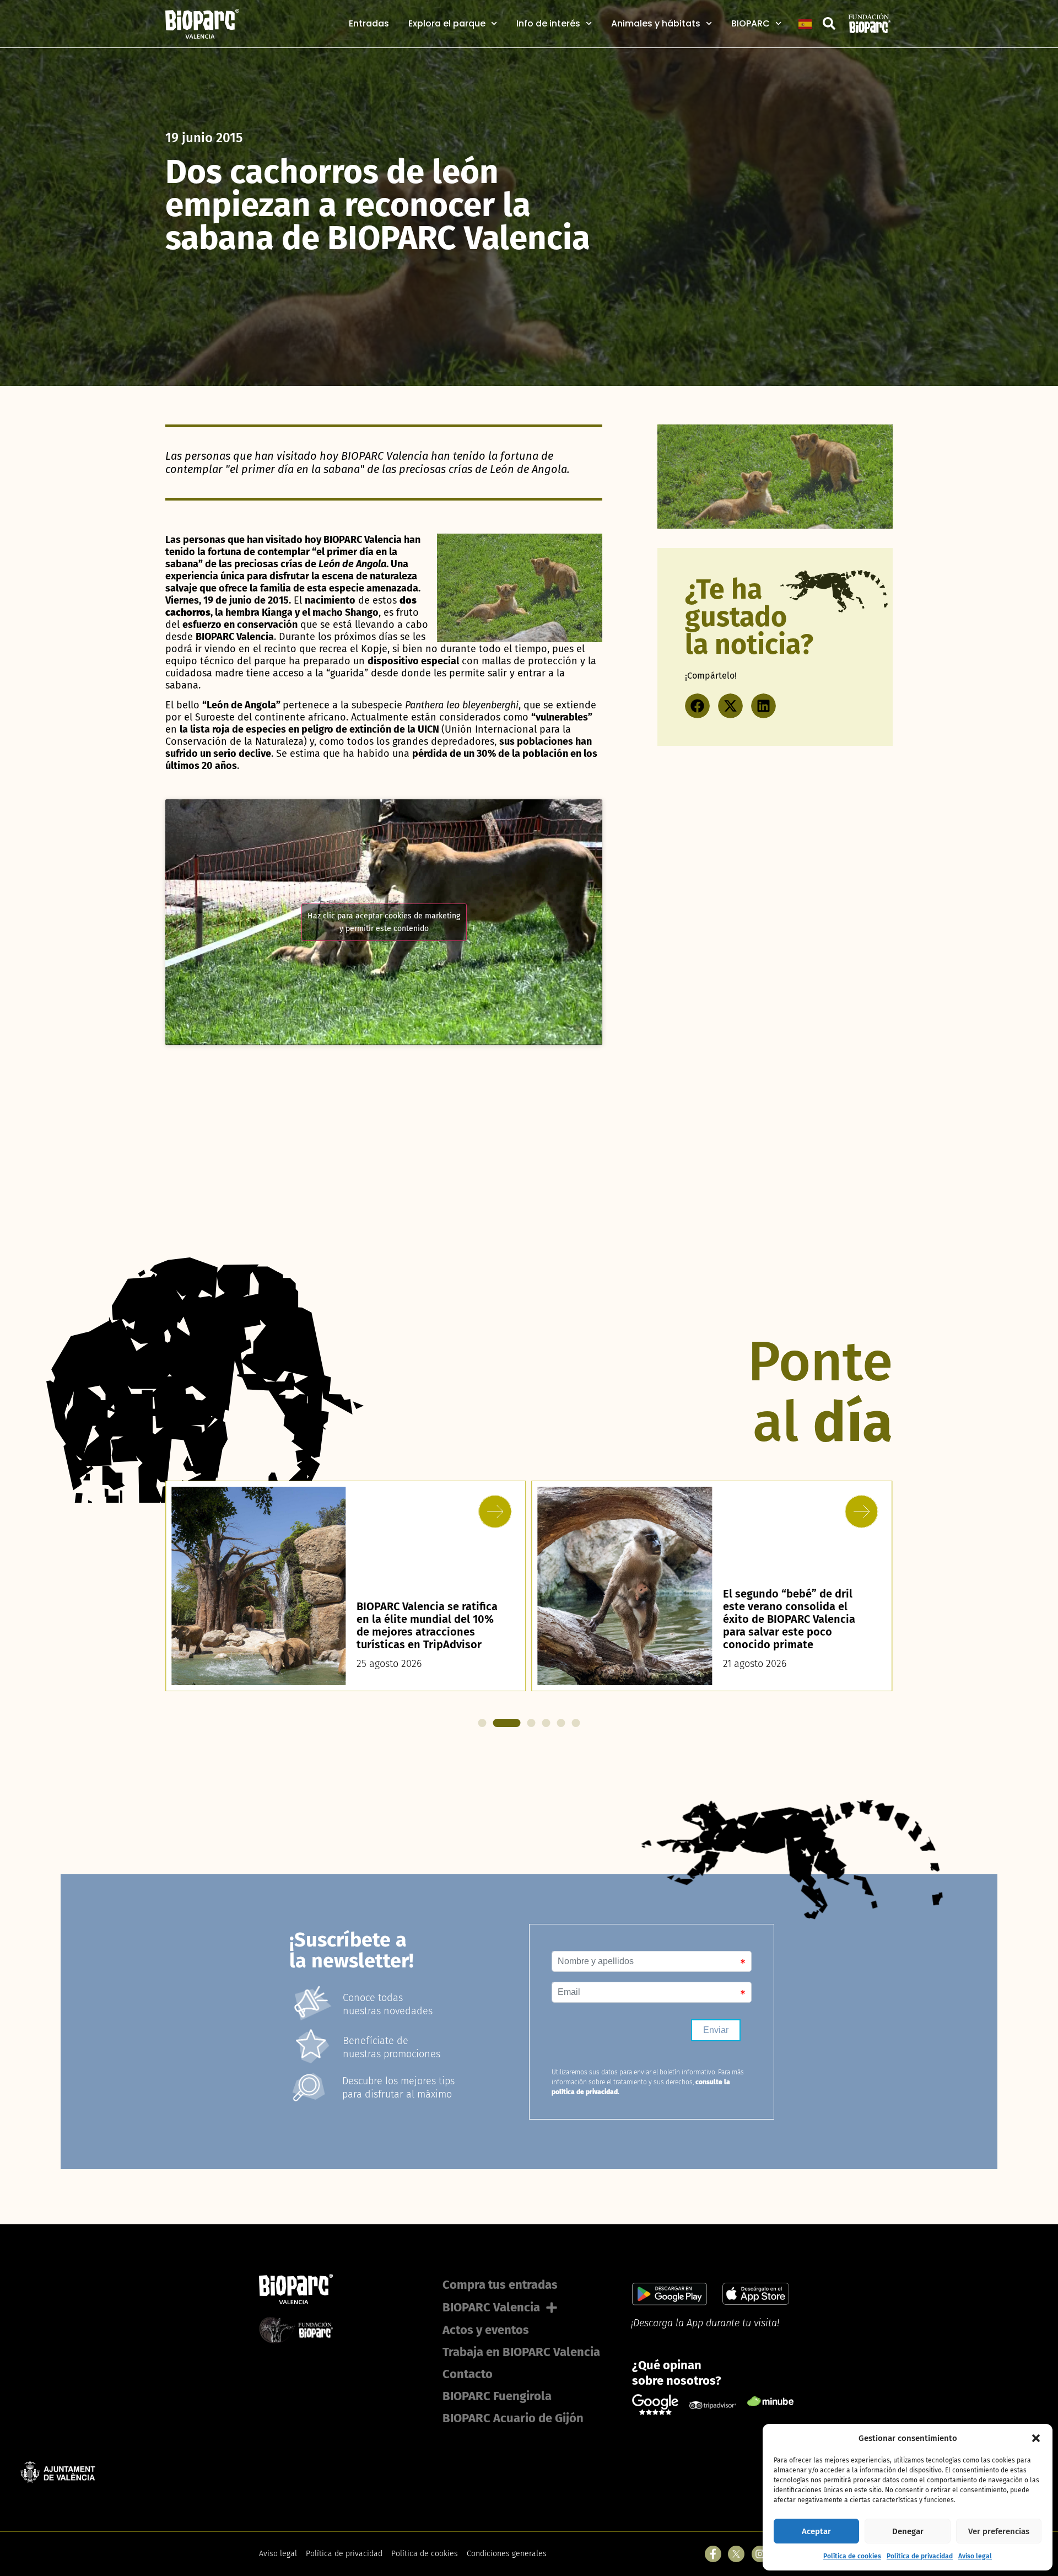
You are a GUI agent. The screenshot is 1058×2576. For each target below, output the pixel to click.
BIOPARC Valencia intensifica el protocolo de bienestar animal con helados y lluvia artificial (795, 1625)
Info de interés (548, 24)
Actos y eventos (486, 2330)
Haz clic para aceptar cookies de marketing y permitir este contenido (384, 922)
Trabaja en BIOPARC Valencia (521, 2352)
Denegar (908, 2531)
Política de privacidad (920, 2556)
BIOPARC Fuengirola (497, 2396)
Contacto (468, 2374)
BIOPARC (751, 24)
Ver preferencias (999, 2531)
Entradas (369, 24)
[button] (1036, 2438)
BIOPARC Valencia (491, 2307)
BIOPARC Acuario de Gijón (513, 2418)
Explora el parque (447, 24)
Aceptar (816, 2531)
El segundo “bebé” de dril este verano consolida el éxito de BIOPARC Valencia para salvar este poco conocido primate (423, 1619)
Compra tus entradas (500, 2285)
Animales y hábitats (656, 24)
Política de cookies (852, 2556)
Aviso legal (975, 2556)
